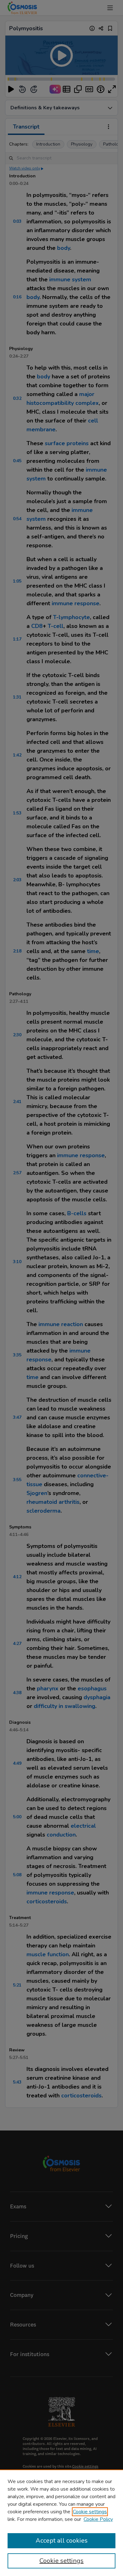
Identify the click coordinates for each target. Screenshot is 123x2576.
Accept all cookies (62, 2541)
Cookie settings (90, 2512)
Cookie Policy (98, 2519)
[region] (61, 2523)
